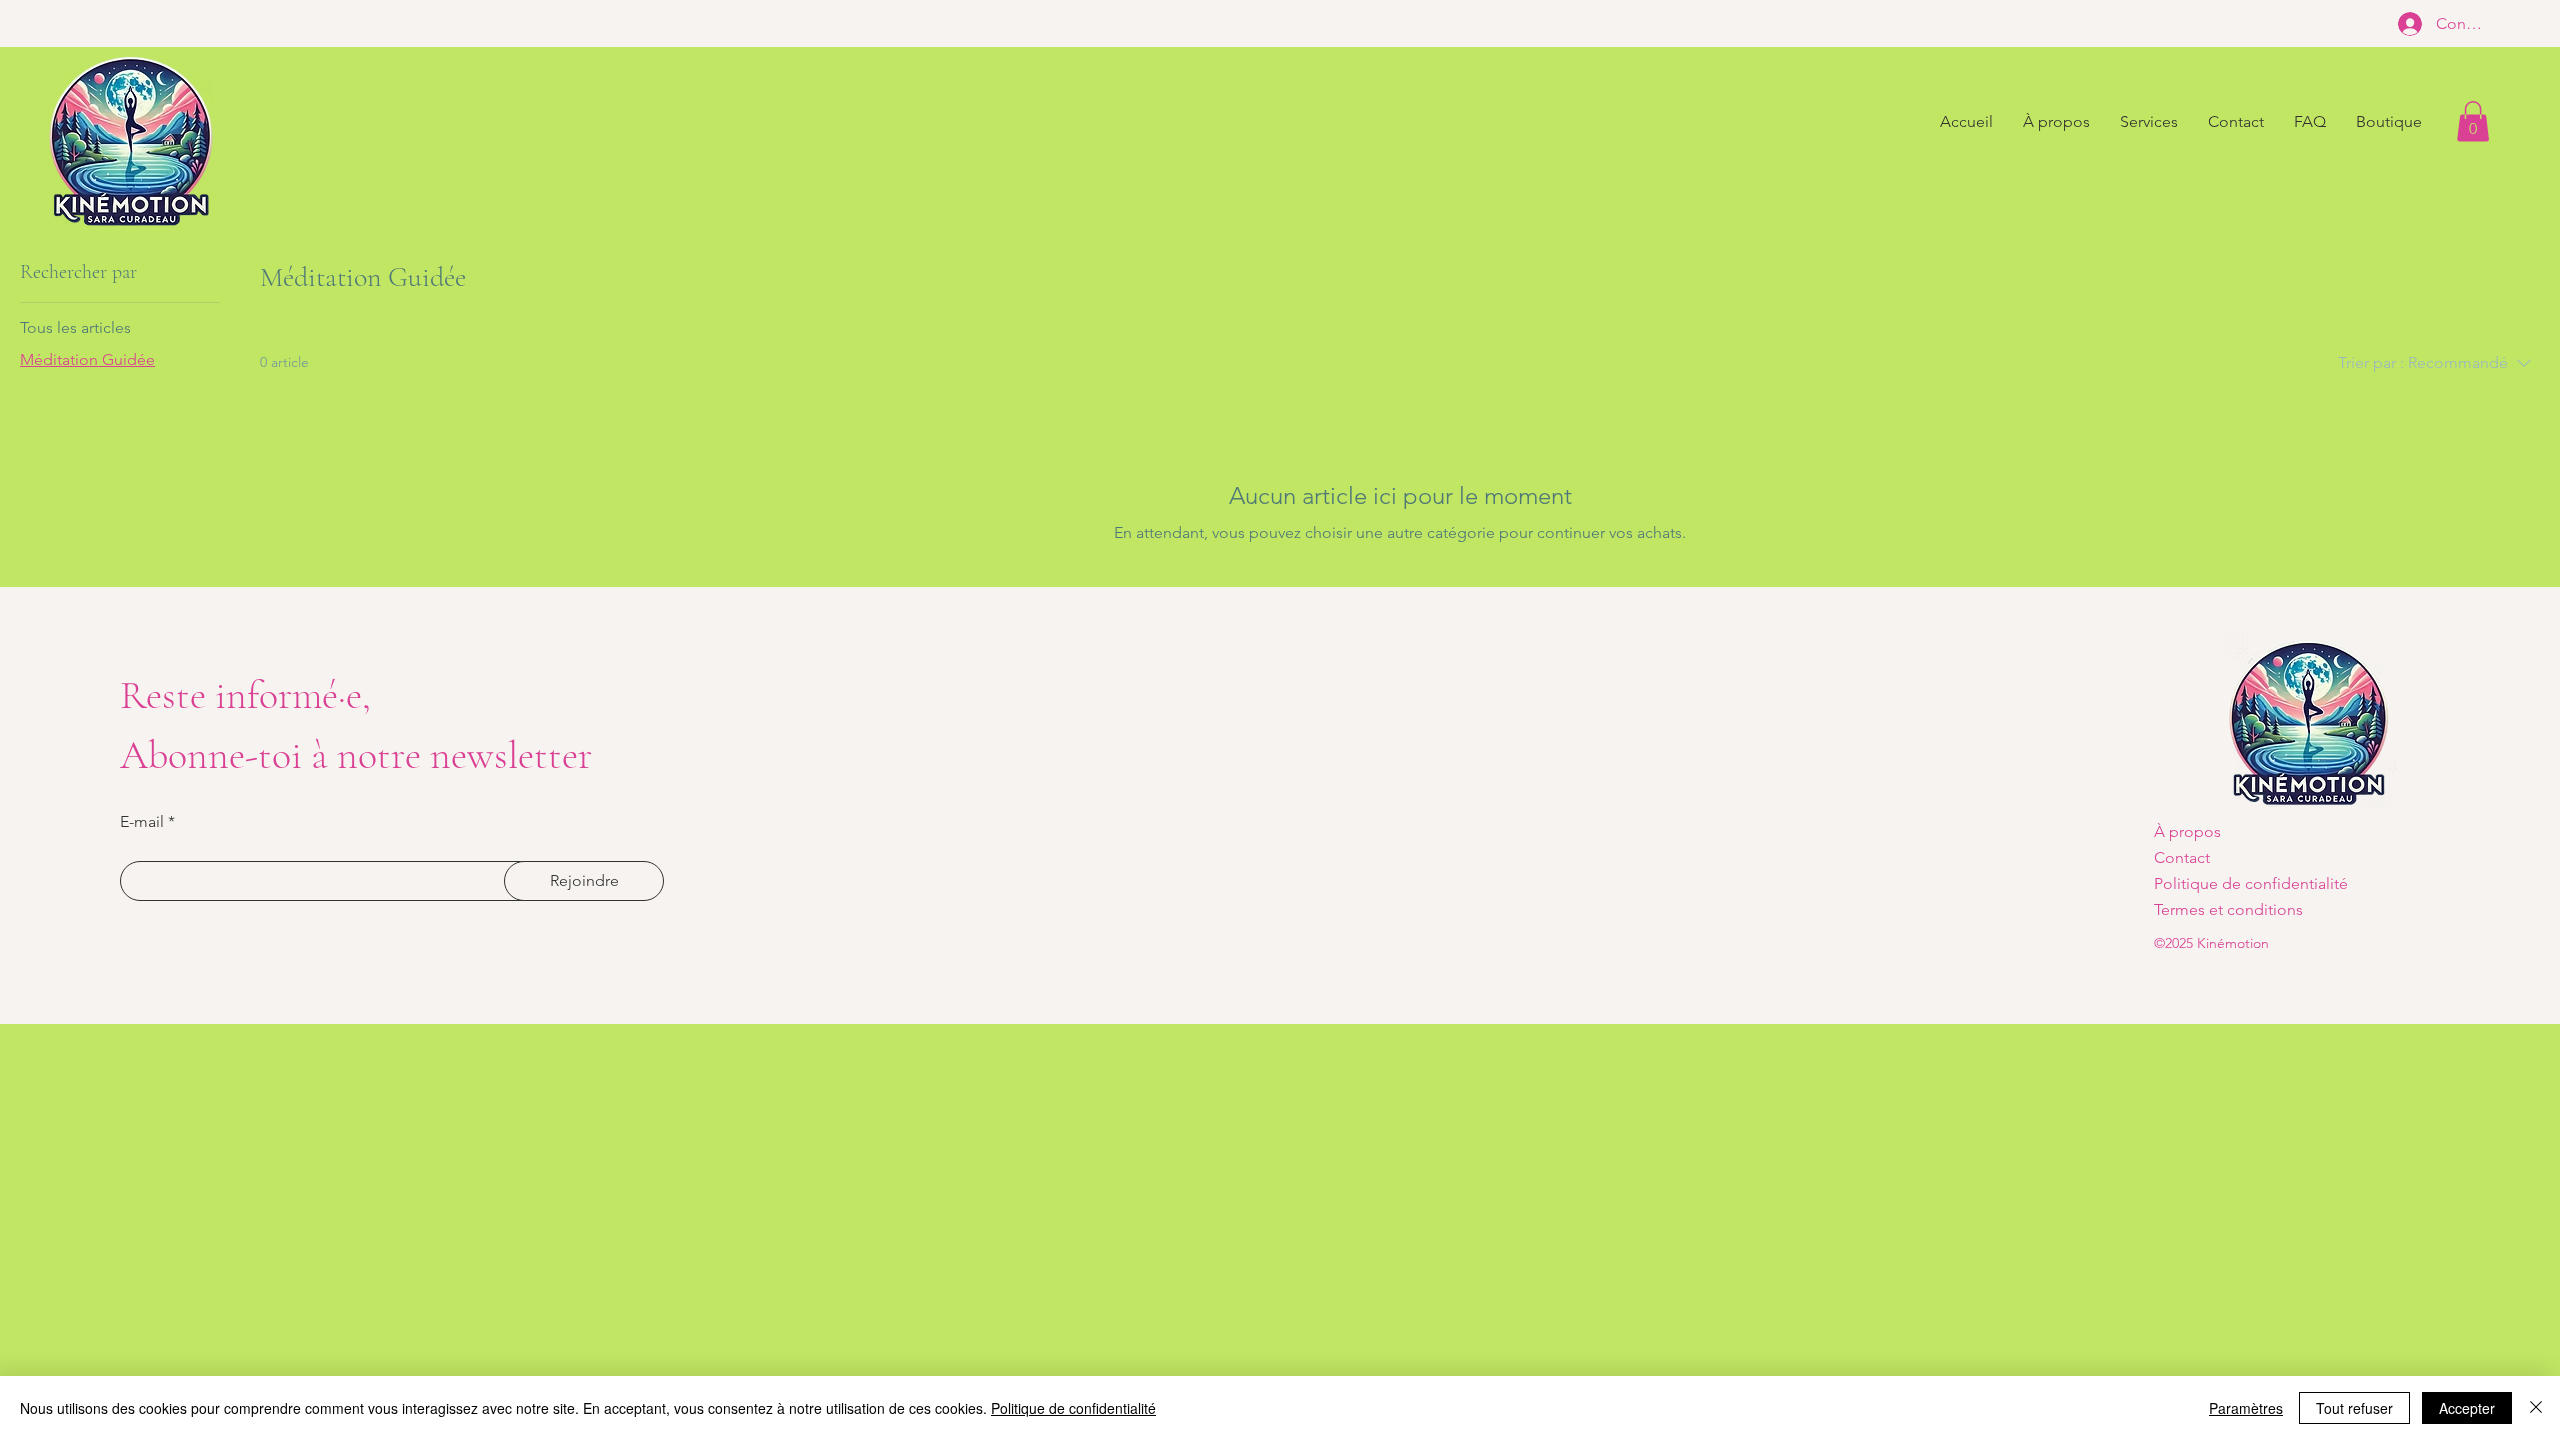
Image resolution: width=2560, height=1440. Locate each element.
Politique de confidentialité (1073, 1408)
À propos (2187, 831)
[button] (2473, 121)
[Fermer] (2536, 1408)
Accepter (2467, 1408)
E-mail (142, 822)
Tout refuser (2354, 1408)
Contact (2182, 857)
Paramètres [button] (2246, 1408)
